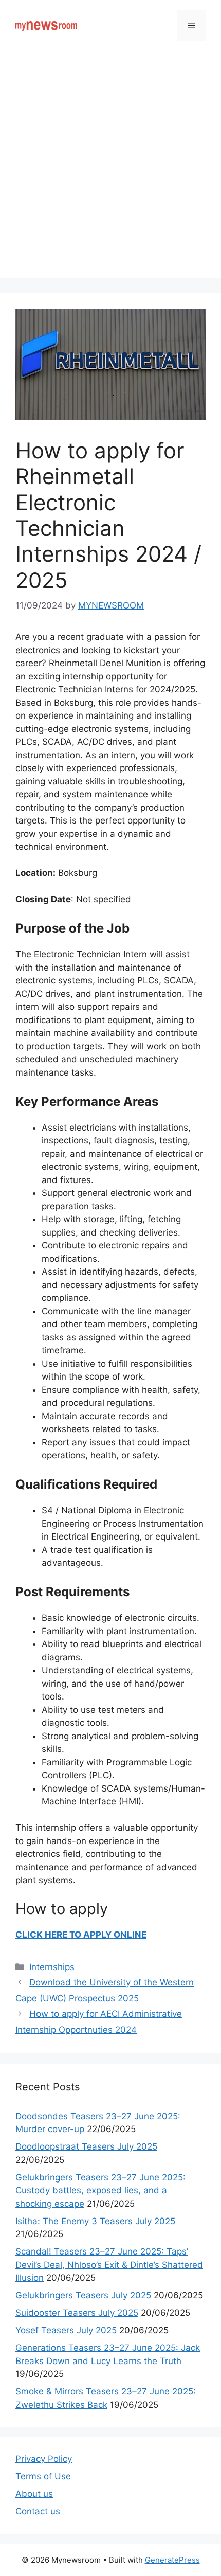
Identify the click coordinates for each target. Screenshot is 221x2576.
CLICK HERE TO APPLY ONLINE (81, 1935)
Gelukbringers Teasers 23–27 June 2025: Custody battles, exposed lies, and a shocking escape (100, 2190)
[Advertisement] (110, 167)
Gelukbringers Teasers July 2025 (83, 2295)
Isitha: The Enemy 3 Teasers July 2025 (95, 2221)
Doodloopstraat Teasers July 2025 (86, 2146)
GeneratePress (172, 2560)
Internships (52, 1967)
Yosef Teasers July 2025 (66, 2330)
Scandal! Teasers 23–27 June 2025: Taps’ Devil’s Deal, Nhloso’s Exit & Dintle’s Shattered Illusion (109, 2265)
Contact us (38, 2511)
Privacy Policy (44, 2459)
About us (34, 2494)
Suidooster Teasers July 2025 (77, 2313)
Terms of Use (43, 2476)
